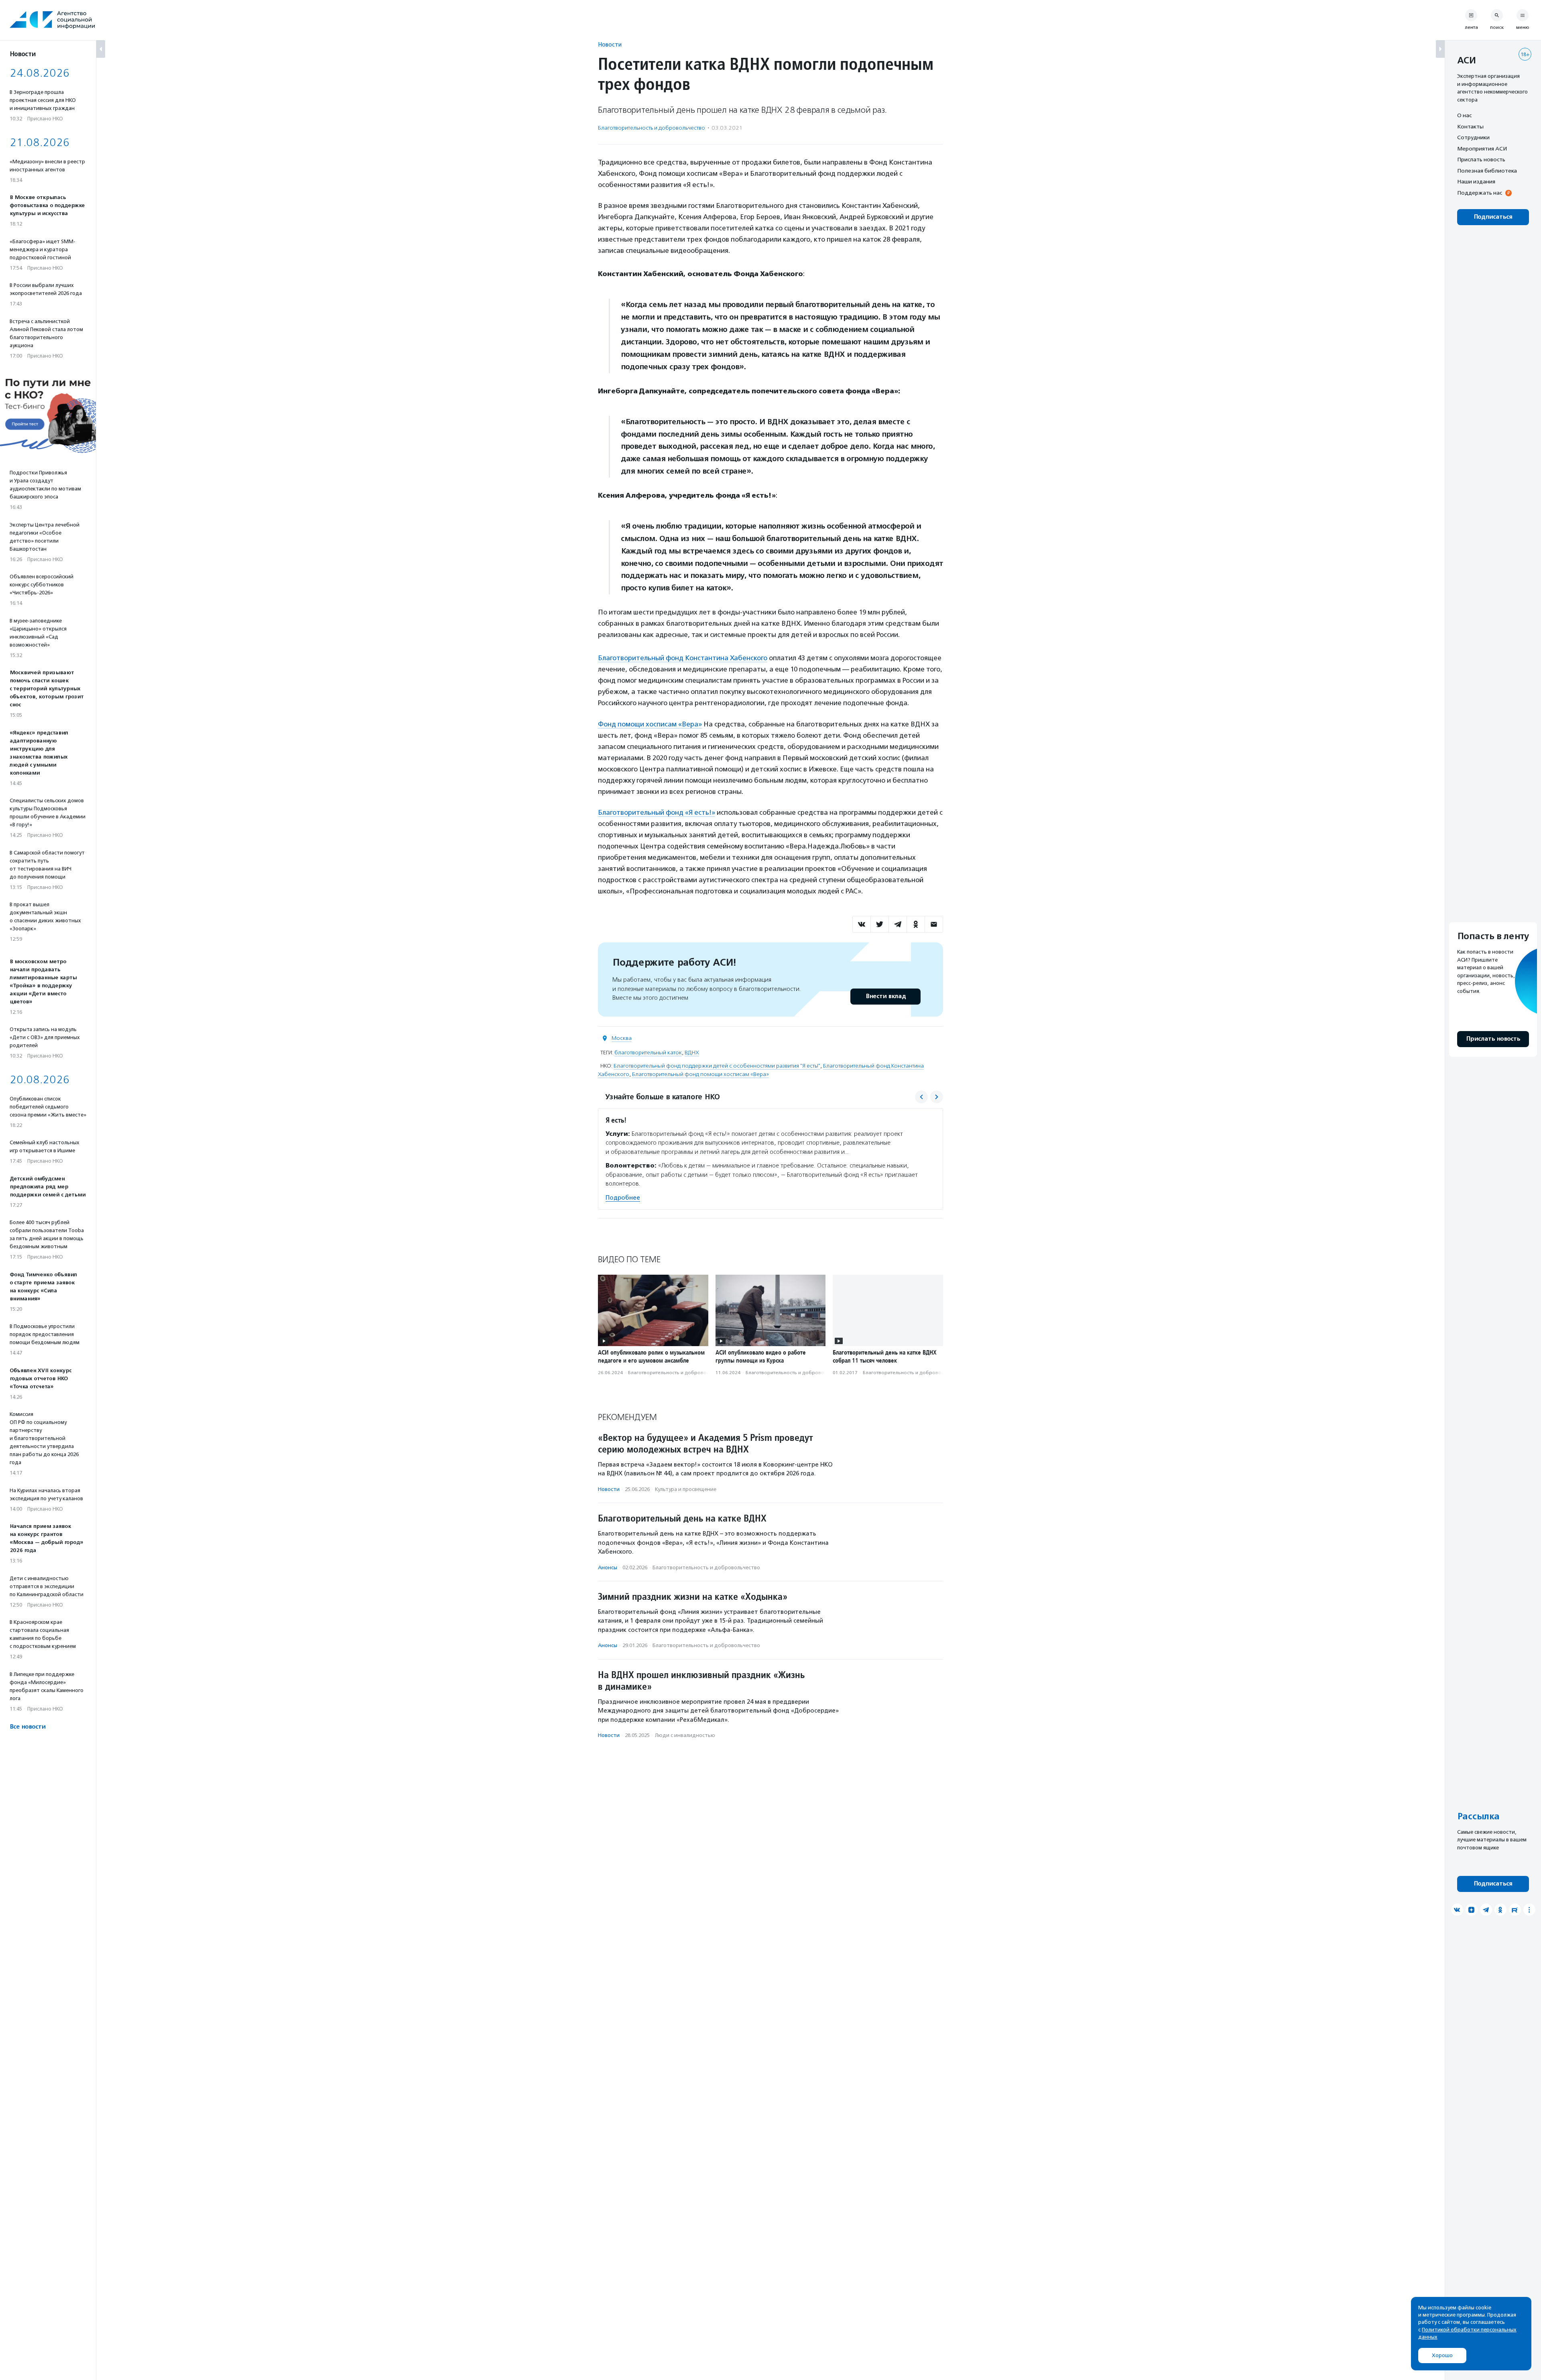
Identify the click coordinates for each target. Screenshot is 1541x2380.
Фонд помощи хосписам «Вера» (650, 724)
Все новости (27, 1727)
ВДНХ (692, 1053)
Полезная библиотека (1487, 171)
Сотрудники (1473, 137)
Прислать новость (1481, 159)
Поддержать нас (1480, 193)
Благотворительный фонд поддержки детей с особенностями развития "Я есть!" (717, 1066)
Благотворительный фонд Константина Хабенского (683, 658)
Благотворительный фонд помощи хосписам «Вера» (700, 1074)
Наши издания (1476, 181)
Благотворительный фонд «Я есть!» (657, 812)
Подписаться (1493, 217)
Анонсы (608, 1567)
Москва (622, 1038)
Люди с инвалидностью (685, 1735)
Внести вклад (886, 996)
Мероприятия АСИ (1482, 148)
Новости (610, 44)
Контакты (1470, 126)
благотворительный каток (648, 1053)
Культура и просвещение (686, 1489)
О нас (1464, 115)
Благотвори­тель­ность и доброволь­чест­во (652, 128)
